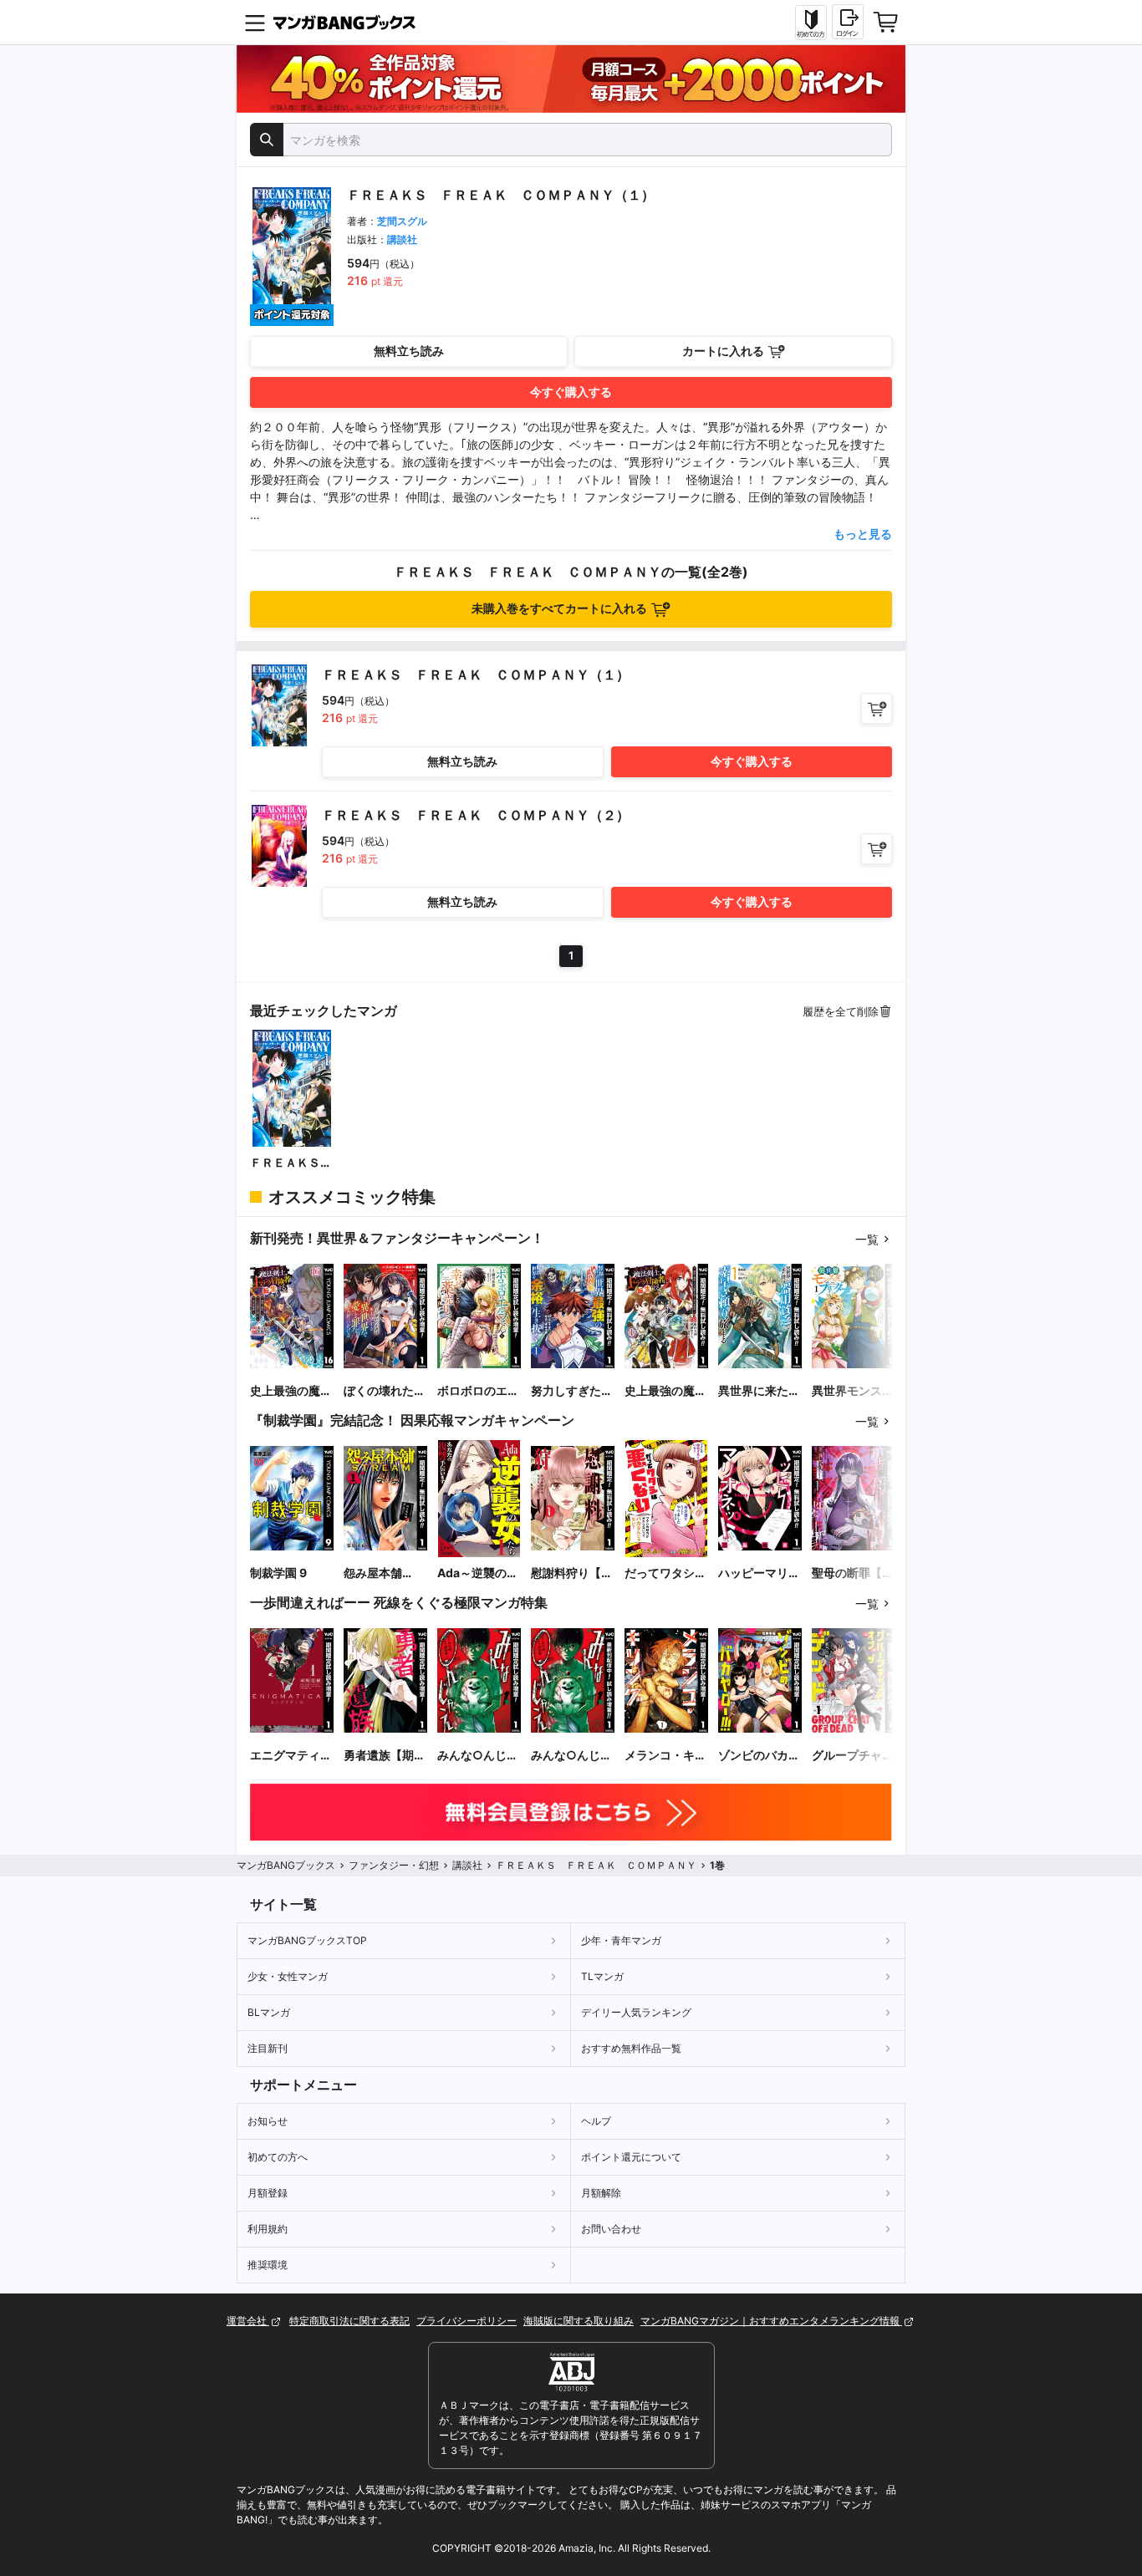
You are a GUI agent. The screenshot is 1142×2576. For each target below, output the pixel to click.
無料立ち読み (409, 351)
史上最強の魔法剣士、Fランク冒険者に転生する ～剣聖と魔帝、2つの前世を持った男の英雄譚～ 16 (291, 1391)
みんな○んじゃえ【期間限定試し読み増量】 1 (478, 1756)
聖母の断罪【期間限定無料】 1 (853, 1573)
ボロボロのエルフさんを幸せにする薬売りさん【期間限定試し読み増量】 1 (478, 1391)
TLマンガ (602, 1976)
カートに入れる (723, 351)
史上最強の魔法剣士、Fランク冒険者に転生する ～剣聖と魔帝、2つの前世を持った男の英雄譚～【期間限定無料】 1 (665, 1391)
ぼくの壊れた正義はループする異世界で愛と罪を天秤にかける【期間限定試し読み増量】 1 (385, 1391)
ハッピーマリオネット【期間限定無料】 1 (759, 1573)
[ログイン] (848, 22)
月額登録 (268, 2193)
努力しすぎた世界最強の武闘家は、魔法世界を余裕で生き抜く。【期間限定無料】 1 (572, 1391)
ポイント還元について (631, 2157)
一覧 (867, 1239)
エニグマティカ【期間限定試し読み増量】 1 (291, 1756)
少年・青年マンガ (621, 1940)
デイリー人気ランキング (636, 2012)
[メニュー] (255, 23)
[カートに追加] (877, 708)
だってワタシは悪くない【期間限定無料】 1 (665, 1573)
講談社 (402, 239)
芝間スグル (402, 221)
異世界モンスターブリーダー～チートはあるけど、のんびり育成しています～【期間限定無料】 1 (853, 1391)
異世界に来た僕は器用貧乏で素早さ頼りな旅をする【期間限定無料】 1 (759, 1391)
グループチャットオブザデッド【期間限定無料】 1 (853, 1756)
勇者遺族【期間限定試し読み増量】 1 (385, 1756)
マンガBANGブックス (286, 1865)
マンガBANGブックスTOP (307, 1940)
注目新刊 (268, 2048)
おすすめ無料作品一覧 (631, 2048)
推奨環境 (268, 2265)
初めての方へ (278, 2157)
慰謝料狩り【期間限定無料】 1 (572, 1573)
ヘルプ (596, 2121)
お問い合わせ (611, 2229)
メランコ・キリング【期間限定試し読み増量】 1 (665, 1756)
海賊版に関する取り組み (579, 2321)
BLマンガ (269, 2012)
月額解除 (601, 2193)
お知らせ (268, 2121)
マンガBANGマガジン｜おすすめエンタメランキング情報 (771, 2321)
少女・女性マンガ (288, 1976)
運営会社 (248, 2321)
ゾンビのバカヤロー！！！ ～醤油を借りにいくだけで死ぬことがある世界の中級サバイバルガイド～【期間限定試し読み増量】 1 (759, 1756)
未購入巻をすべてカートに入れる (559, 608)
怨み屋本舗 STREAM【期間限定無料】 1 (383, 1573)
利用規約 (268, 2229)
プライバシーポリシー (466, 2321)
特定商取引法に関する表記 (349, 2321)
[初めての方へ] (811, 23)
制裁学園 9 (278, 1573)
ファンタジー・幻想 (394, 1865)
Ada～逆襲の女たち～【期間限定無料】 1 (478, 1573)
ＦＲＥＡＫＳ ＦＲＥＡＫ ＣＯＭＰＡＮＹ (291, 1163)
